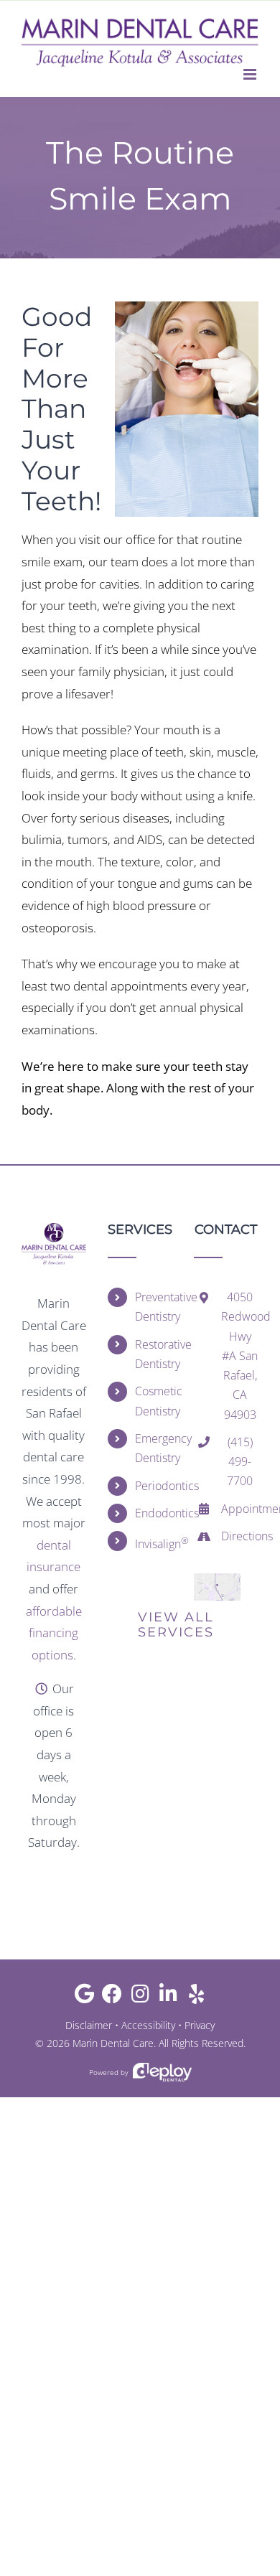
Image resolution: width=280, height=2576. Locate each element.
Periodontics (154, 1486)
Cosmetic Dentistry (154, 1401)
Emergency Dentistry (154, 1448)
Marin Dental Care (113, 2043)
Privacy (200, 2025)
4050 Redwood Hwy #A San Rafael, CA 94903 (240, 1355)
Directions (240, 1536)
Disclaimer (89, 2025)
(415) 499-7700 (240, 1461)
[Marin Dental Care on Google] (84, 1997)
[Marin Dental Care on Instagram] (140, 1997)
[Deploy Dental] (162, 2072)
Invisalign (154, 1543)
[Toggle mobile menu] (251, 74)
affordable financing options (54, 1633)
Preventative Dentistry (154, 1307)
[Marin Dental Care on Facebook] (112, 1997)
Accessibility (148, 2025)
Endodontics (154, 1513)
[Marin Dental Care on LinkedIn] (168, 1997)
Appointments (240, 1509)
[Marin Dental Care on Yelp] (196, 1997)
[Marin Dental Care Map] (217, 1579)
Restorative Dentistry (154, 1354)
